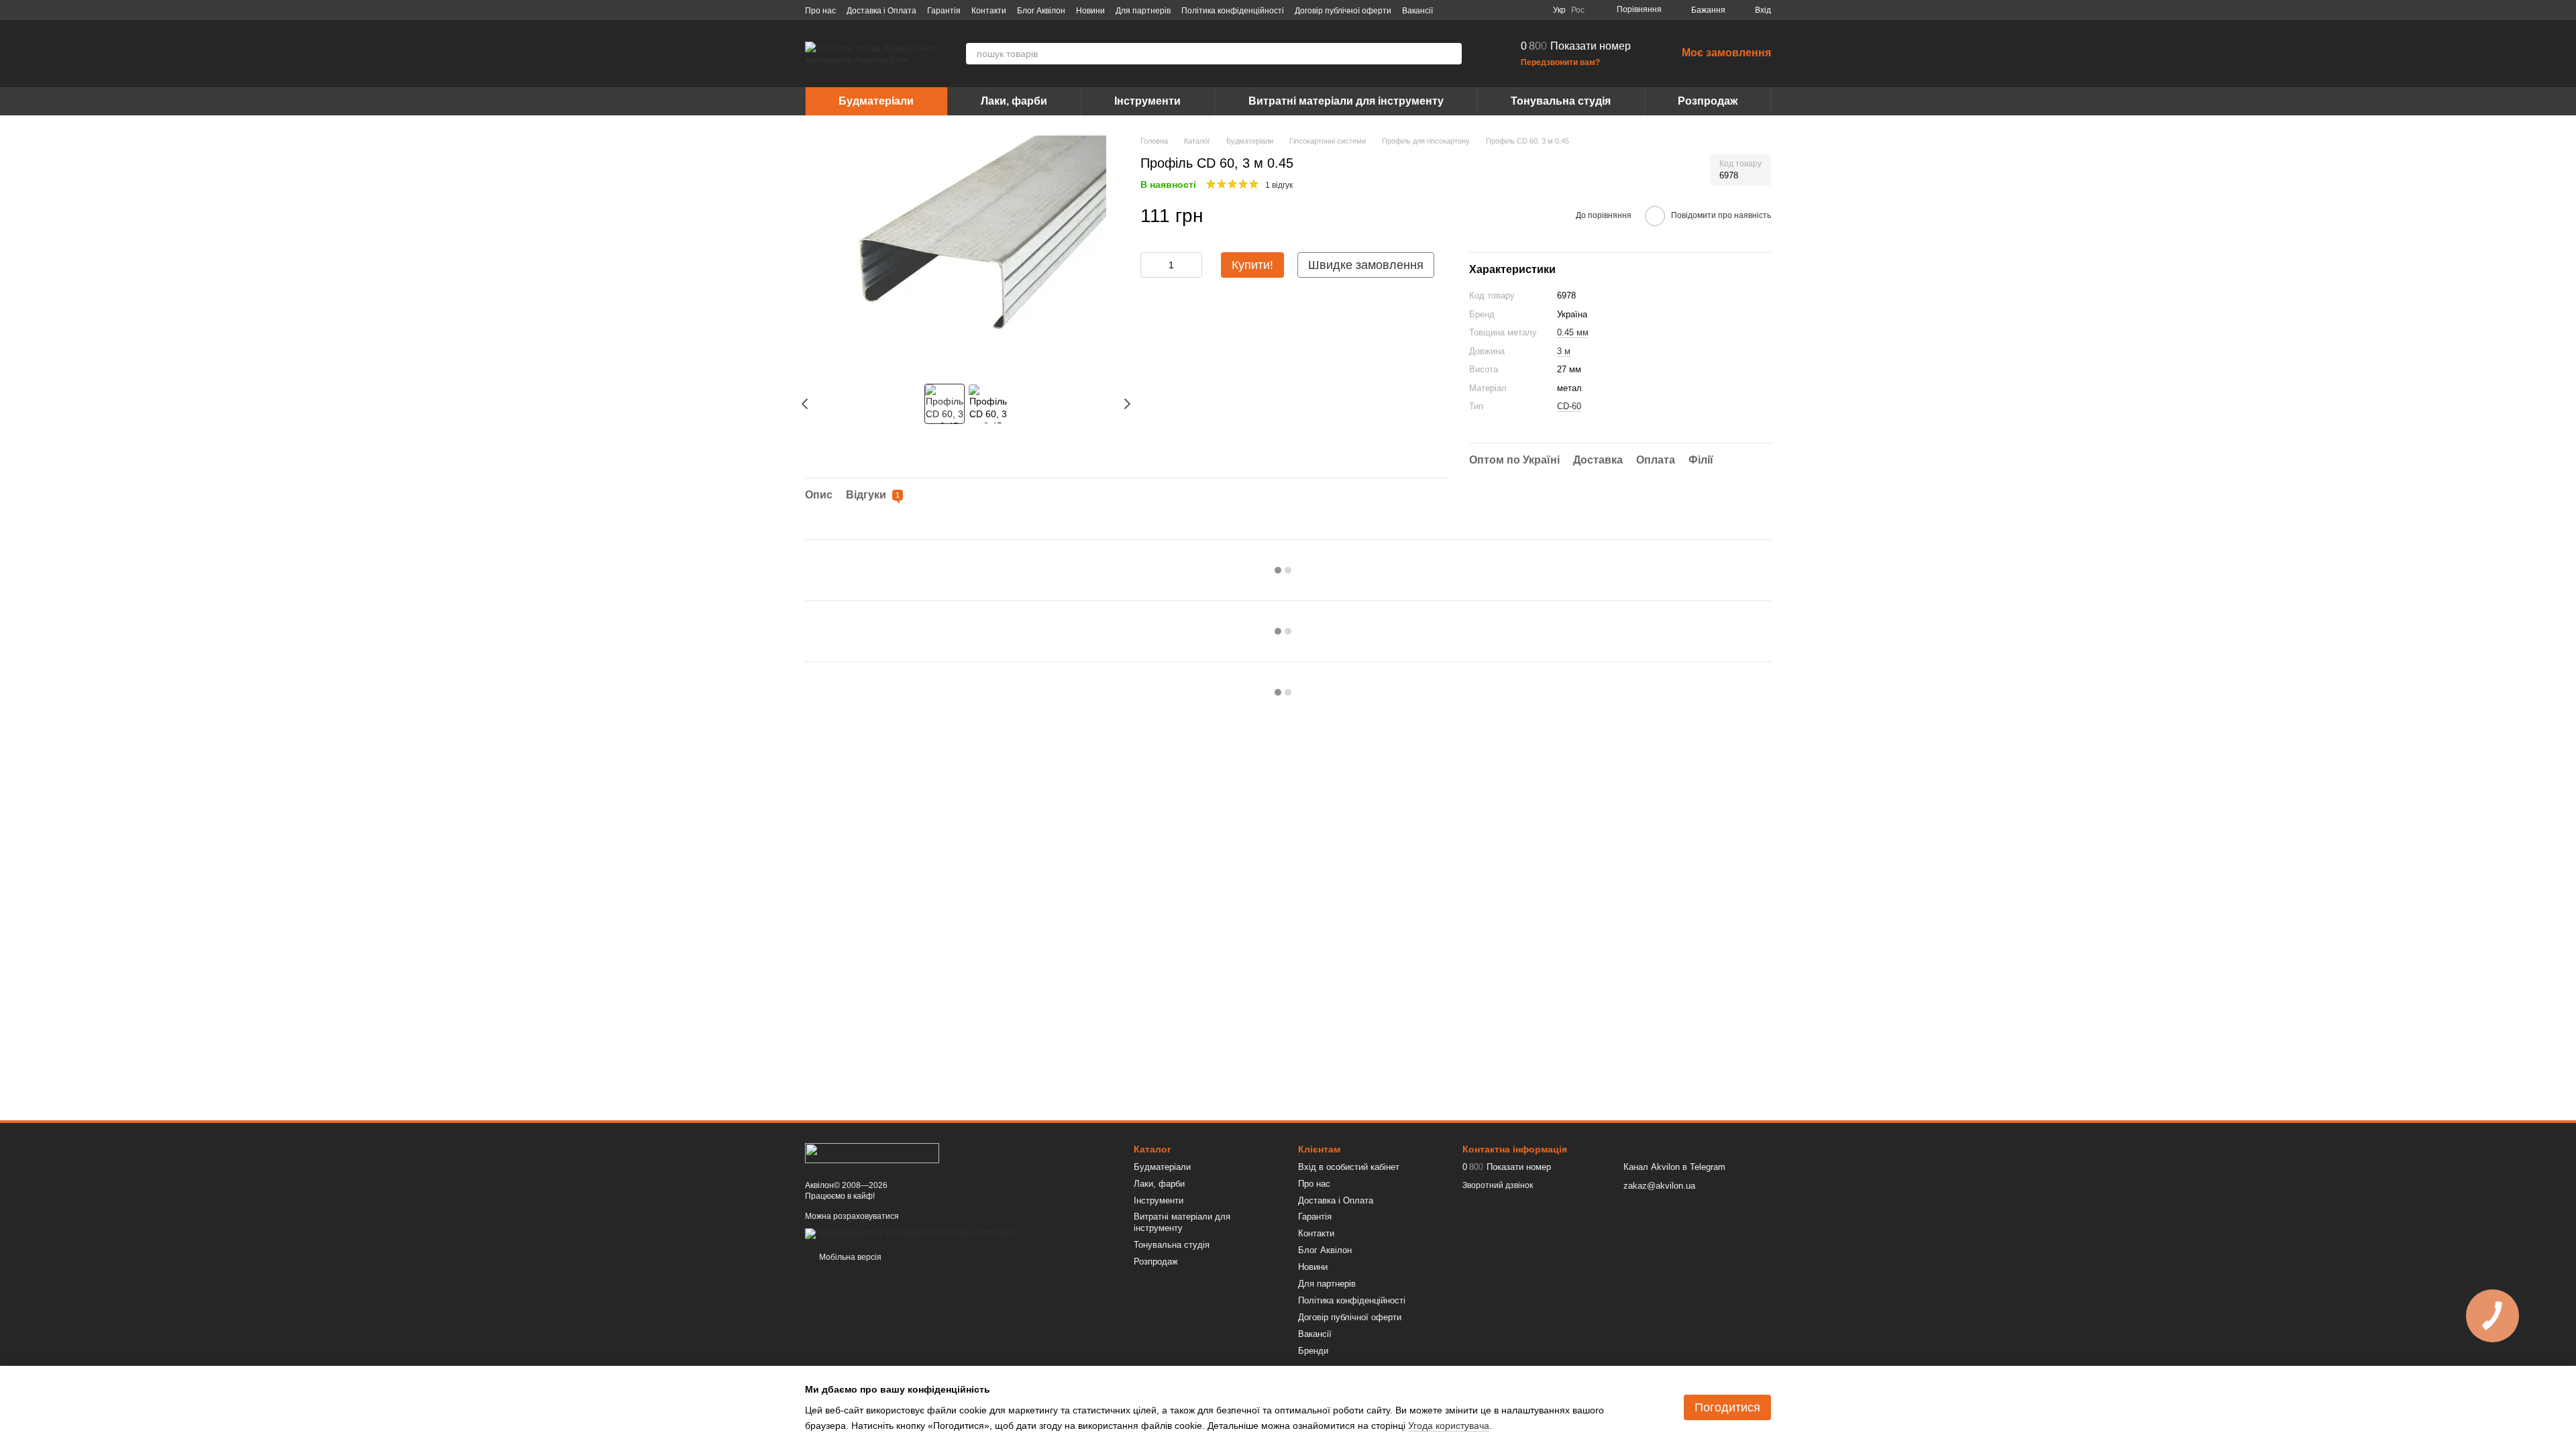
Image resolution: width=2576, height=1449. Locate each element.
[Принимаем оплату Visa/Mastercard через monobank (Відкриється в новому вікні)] (910, 1233)
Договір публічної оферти (1343, 11)
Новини (1090, 11)
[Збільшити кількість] (1192, 265)
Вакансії (1417, 11)
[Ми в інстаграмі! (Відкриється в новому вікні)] (1502, 10)
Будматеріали (876, 101)
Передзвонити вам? (1560, 62)
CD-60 (1569, 406)
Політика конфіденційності (1233, 11)
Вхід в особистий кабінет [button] (1349, 1167)
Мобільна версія (849, 1257)
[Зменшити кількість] (1150, 265)
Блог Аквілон (1041, 11)
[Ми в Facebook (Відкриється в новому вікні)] (1470, 10)
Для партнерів (1143, 11)
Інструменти (1147, 101)
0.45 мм (1573, 332)
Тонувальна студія (1561, 101)
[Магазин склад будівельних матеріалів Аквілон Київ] (872, 1152)
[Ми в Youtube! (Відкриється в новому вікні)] (1486, 10)
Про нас (820, 11)
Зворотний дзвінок (1498, 1185)
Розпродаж (1708, 101)
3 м (1564, 351)
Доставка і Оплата (881, 11)
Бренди (1313, 1351)
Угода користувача (1449, 1426)
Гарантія (944, 11)
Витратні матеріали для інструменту (1346, 101)
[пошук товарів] (1451, 54)
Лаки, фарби (1014, 101)
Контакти (989, 11)
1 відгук (1279, 185)
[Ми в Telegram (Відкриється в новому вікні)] (1518, 10)
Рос (1578, 10)
